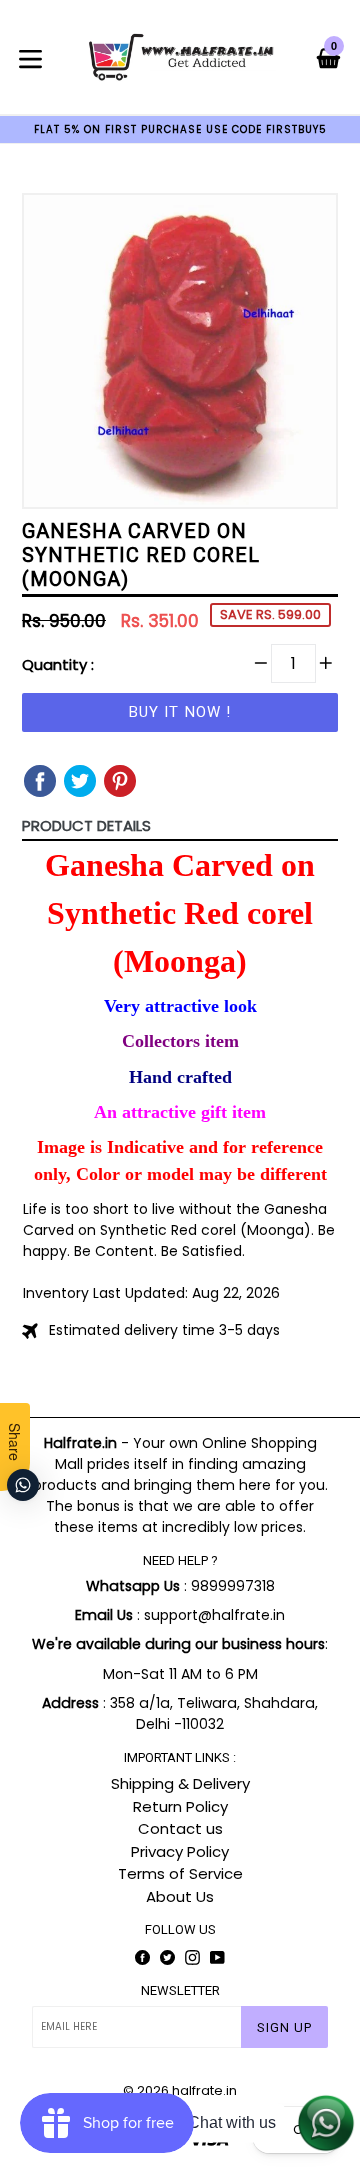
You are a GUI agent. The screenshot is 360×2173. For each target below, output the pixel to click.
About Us (180, 1896)
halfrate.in (204, 2090)
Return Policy (180, 1806)
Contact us (180, 1828)
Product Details (86, 825)
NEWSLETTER (180, 1990)
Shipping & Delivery (180, 1783)
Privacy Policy (180, 1851)
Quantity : (58, 664)
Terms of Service (180, 1873)
